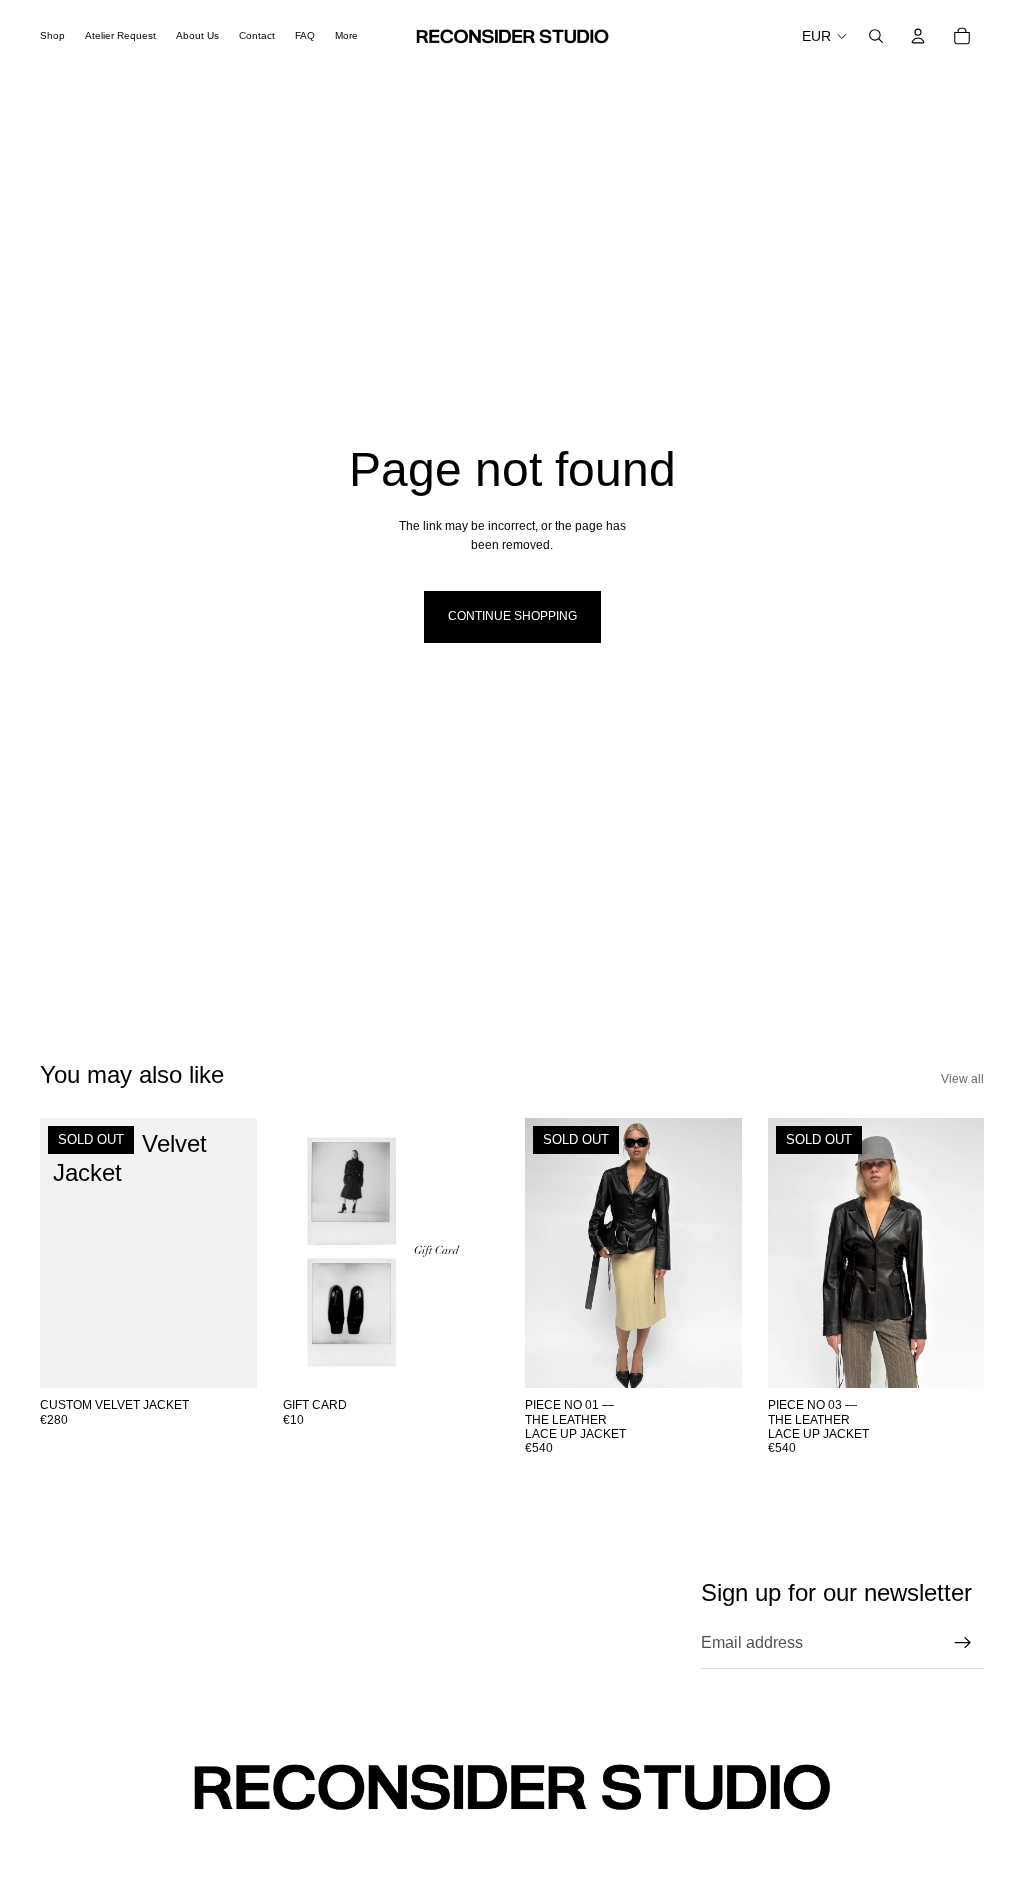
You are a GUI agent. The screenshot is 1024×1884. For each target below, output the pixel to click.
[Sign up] (963, 1643)
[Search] (876, 36)
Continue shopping (512, 616)
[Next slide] (720, 1253)
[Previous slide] (547, 1253)
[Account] (918, 36)
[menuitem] (346, 35)
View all (962, 1079)
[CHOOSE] (468, 1357)
